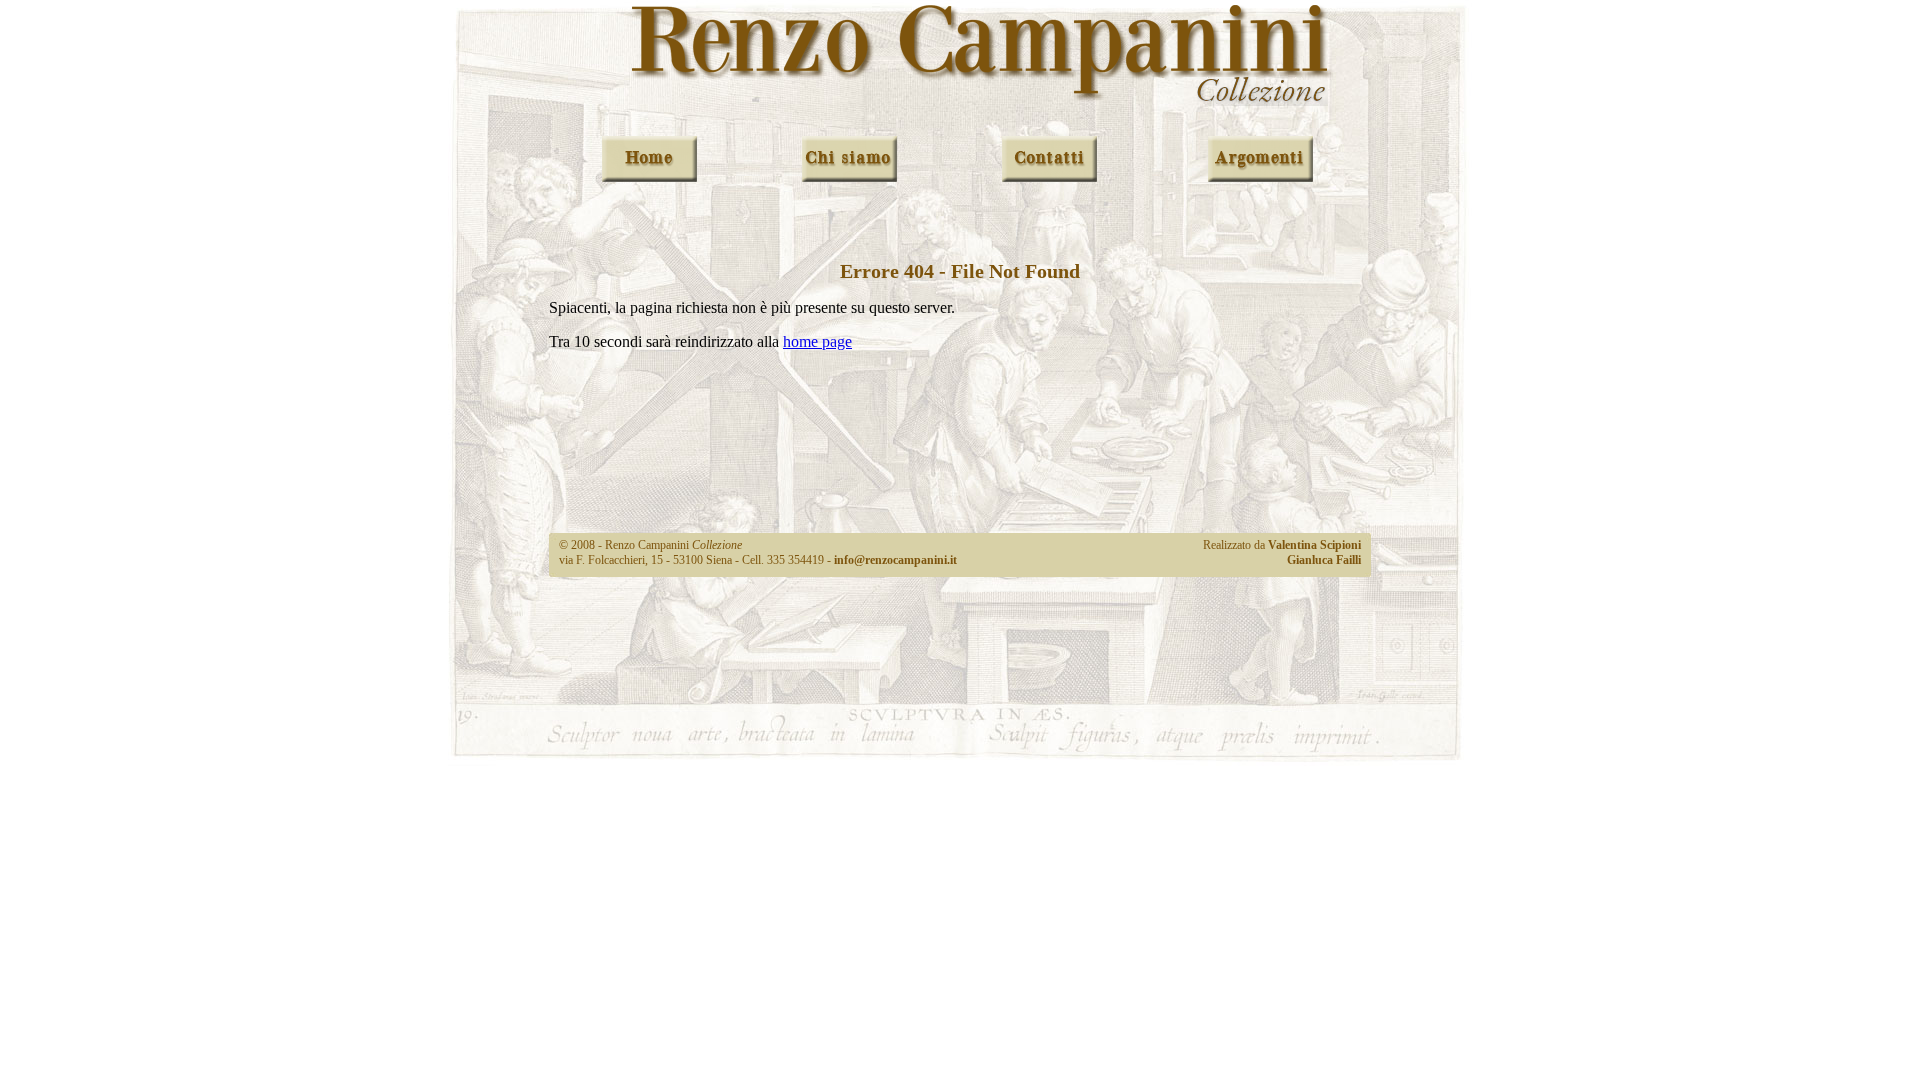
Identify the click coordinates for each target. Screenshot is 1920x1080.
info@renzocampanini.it (895, 560)
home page (817, 341)
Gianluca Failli (1324, 560)
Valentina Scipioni (1314, 545)
